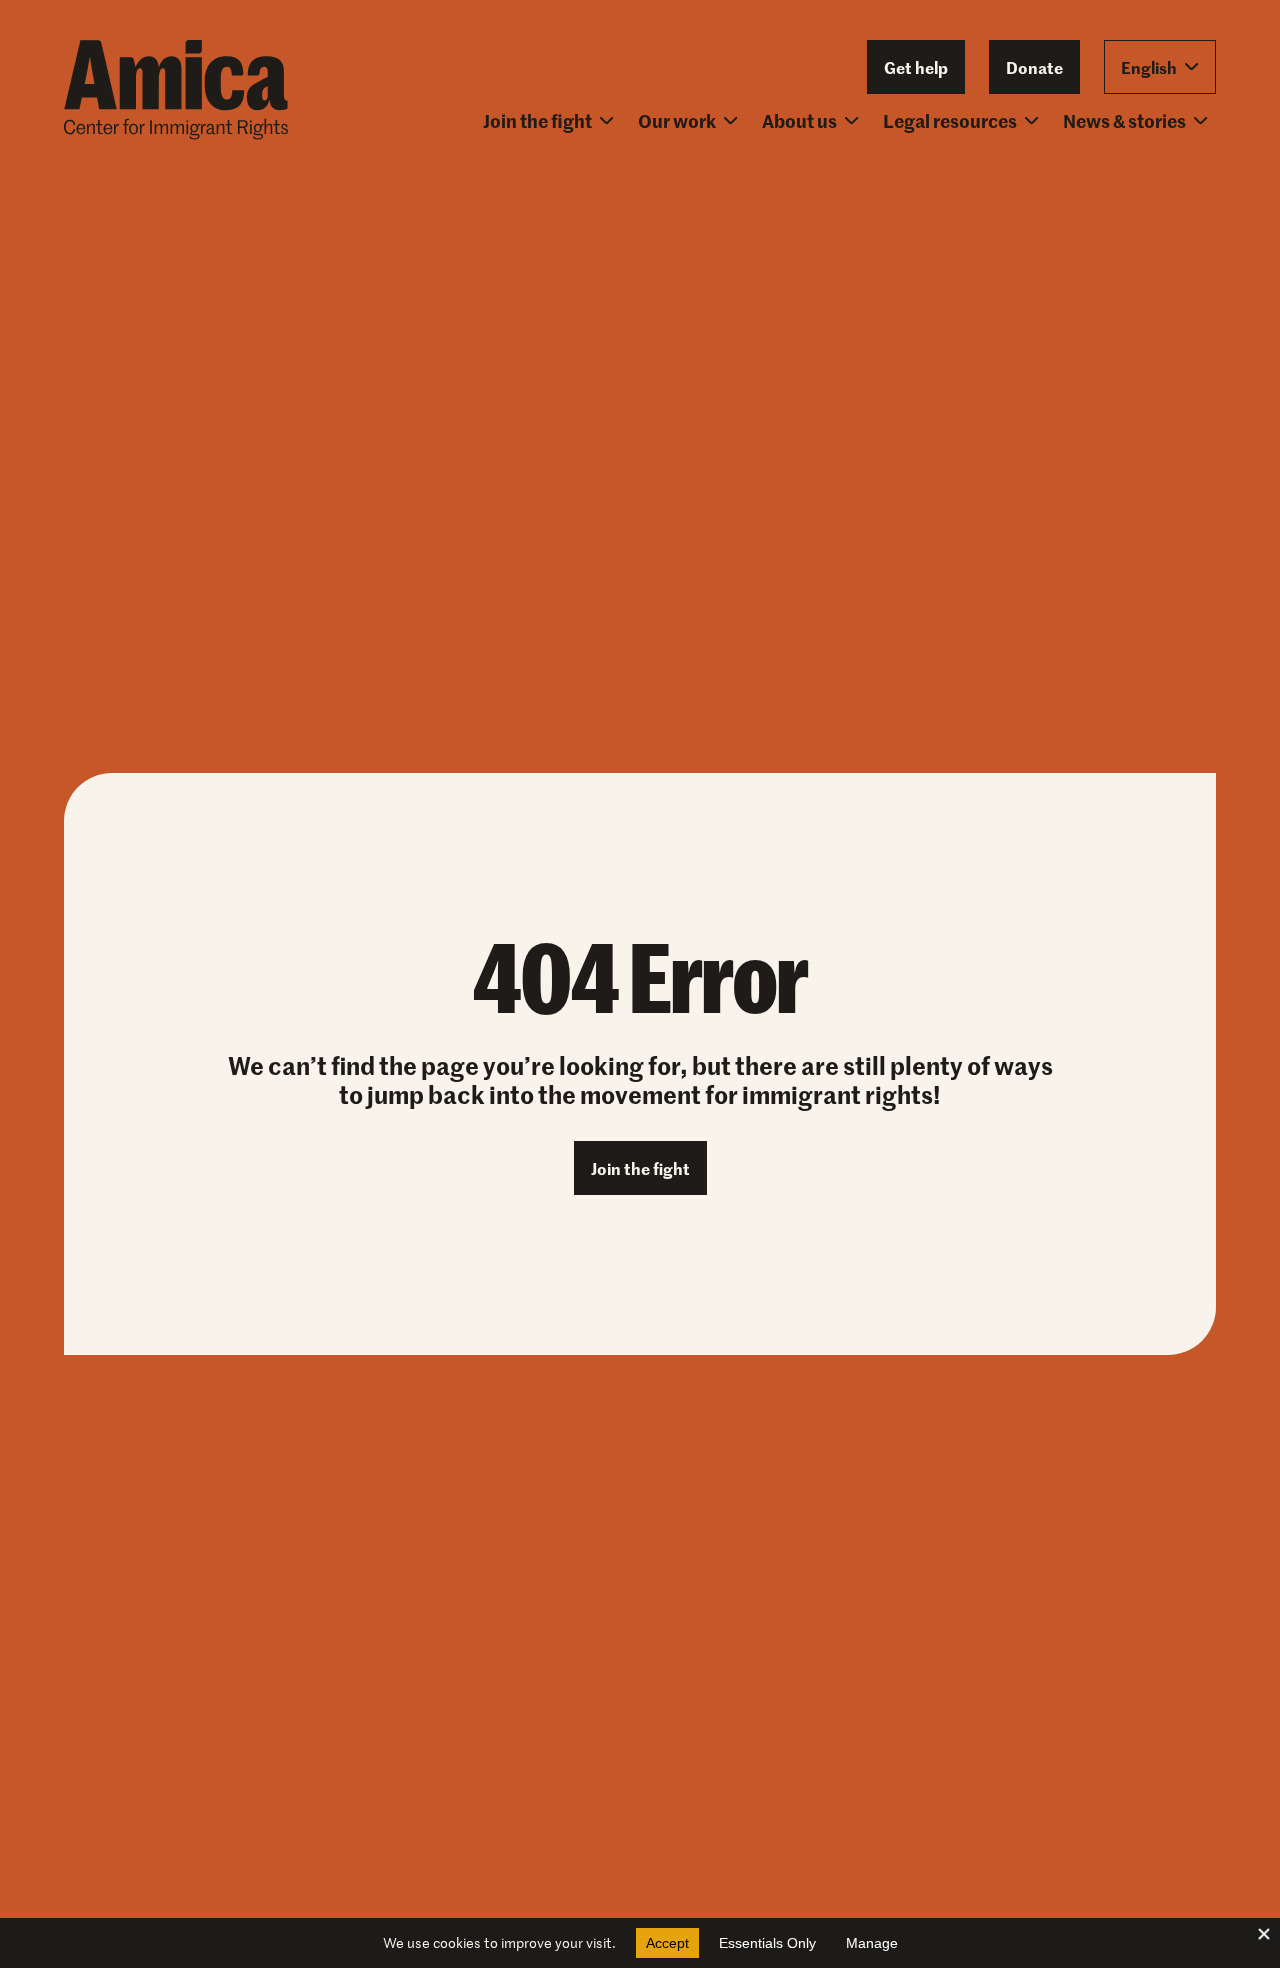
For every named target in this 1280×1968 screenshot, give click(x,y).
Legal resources (950, 120)
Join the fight (537, 120)
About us (799, 120)
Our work (677, 120)
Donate (1034, 67)
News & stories (1124, 120)
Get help (916, 67)
